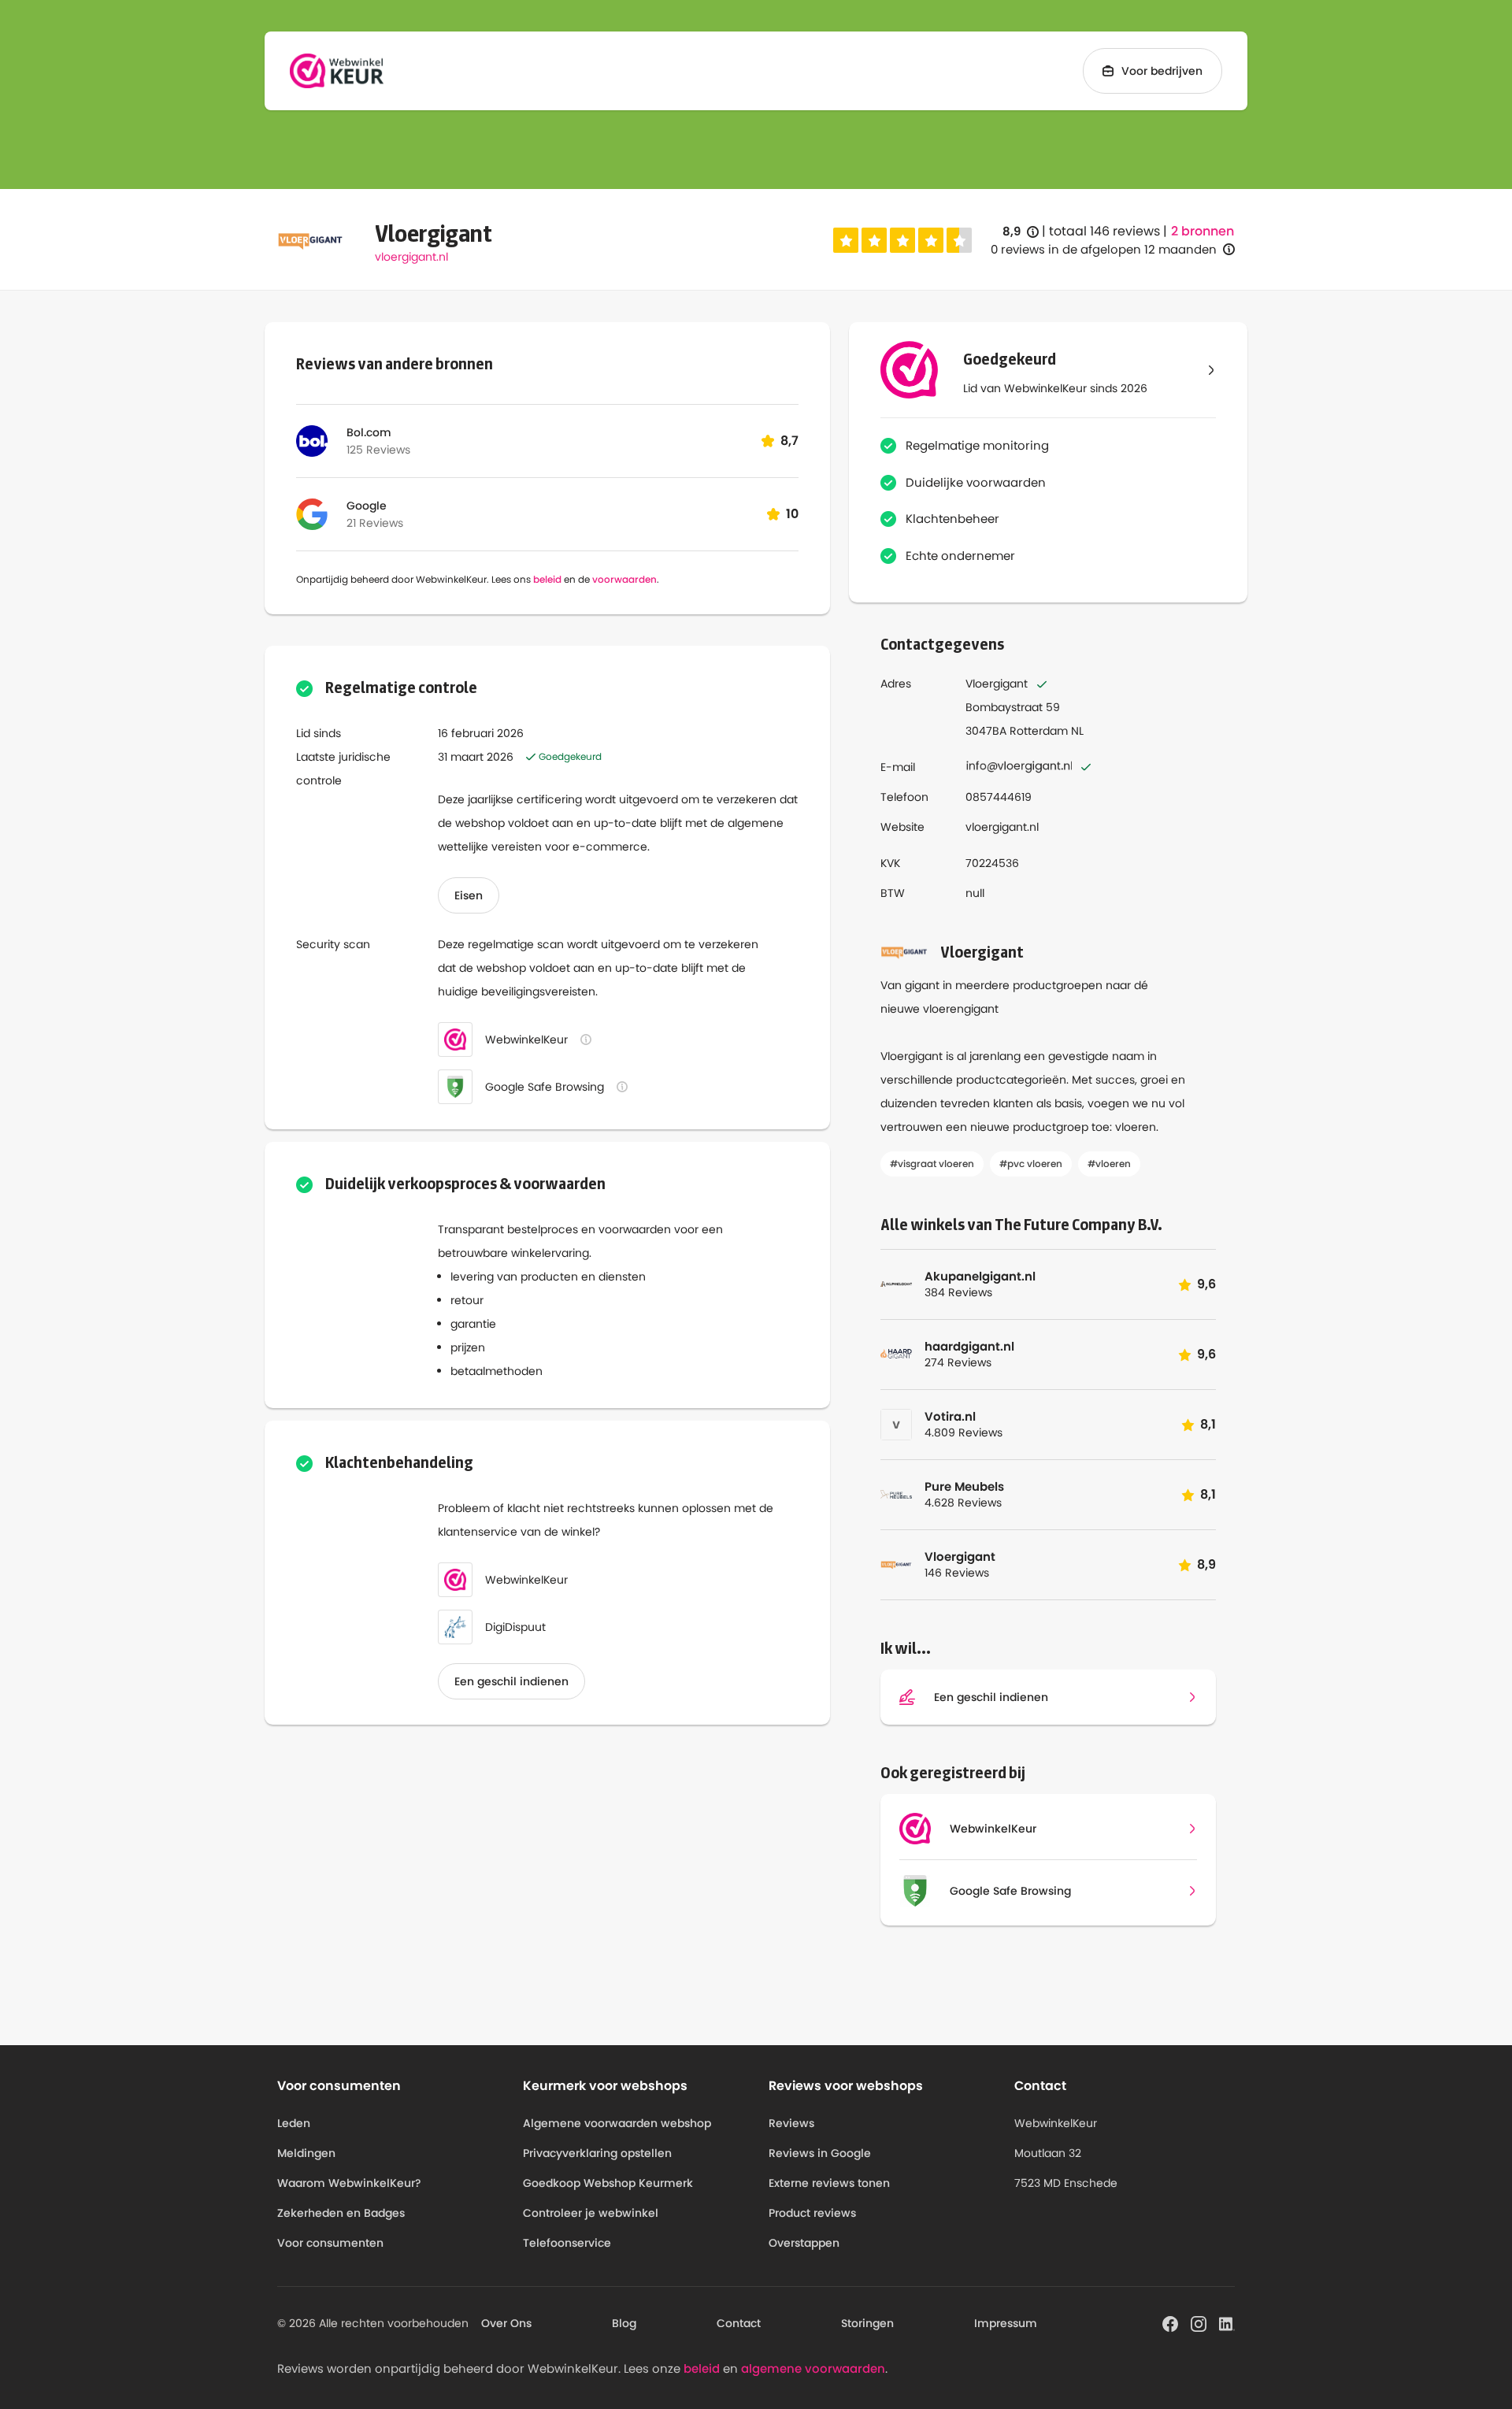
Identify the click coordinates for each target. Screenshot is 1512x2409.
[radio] (846, 240)
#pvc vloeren (1031, 1164)
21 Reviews (375, 523)
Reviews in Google (820, 2153)
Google (367, 506)
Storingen (867, 2323)
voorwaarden (624, 579)
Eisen (469, 895)
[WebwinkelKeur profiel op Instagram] (1199, 2323)
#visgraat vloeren (932, 1164)
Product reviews (812, 2213)
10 (792, 514)
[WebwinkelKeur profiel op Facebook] (1170, 2323)
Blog (624, 2323)
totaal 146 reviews (1104, 231)
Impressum (1006, 2323)
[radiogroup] (902, 240)
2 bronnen (1203, 232)
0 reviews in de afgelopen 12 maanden (1104, 249)
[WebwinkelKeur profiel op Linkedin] (1227, 2323)
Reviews (791, 2123)
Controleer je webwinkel (591, 2213)
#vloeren (1109, 1164)
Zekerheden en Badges (341, 2213)
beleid (547, 579)
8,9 (1021, 232)
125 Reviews (378, 450)
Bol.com (369, 432)
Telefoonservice (567, 2243)
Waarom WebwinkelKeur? (349, 2183)
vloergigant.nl (411, 257)
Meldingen (306, 2153)
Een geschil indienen (511, 1681)
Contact (739, 2323)
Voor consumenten (330, 2243)
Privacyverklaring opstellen (597, 2153)
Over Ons (506, 2323)
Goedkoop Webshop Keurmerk (608, 2183)
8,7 (789, 441)
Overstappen (804, 2243)
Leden (294, 2123)
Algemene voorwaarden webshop (617, 2123)
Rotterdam (1039, 731)
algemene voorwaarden (813, 2368)
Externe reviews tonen (829, 2183)
